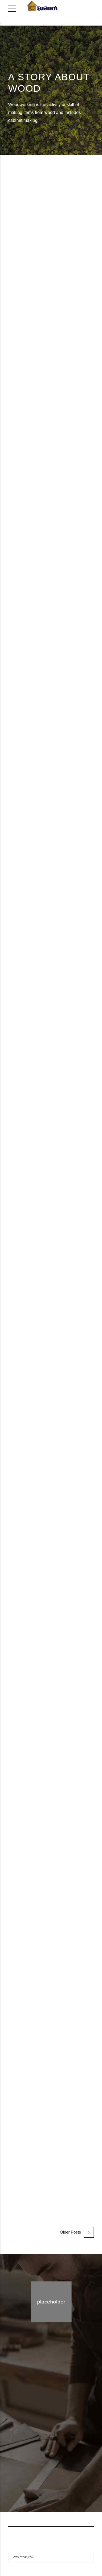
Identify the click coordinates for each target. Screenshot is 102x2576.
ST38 (44, 693)
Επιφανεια (69, 301)
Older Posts (70, 2232)
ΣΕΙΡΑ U (53, 1380)
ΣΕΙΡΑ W (27, 322)
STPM (45, 1370)
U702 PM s (30, 1402)
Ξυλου (69, 1184)
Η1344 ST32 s (37, 1217)
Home (40, 2450)
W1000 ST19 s (38, 540)
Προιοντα (59, 2450)
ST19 (44, 497)
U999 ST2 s (32, 1989)
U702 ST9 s (32, 1598)
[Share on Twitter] (18, 374)
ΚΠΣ (66, 1370)
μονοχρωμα (76, 312)
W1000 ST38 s (38, 736)
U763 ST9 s (32, 1794)
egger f (18, 1947)
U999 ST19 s (34, 2185)
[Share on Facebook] (11, 374)
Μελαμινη (40, 312)
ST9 (42, 301)
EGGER (19, 301)
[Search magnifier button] (88, 2557)
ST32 (44, 1174)
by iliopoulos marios (63, 359)
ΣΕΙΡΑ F (72, 949)
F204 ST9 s (32, 971)
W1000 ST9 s (35, 344)
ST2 (41, 1947)
